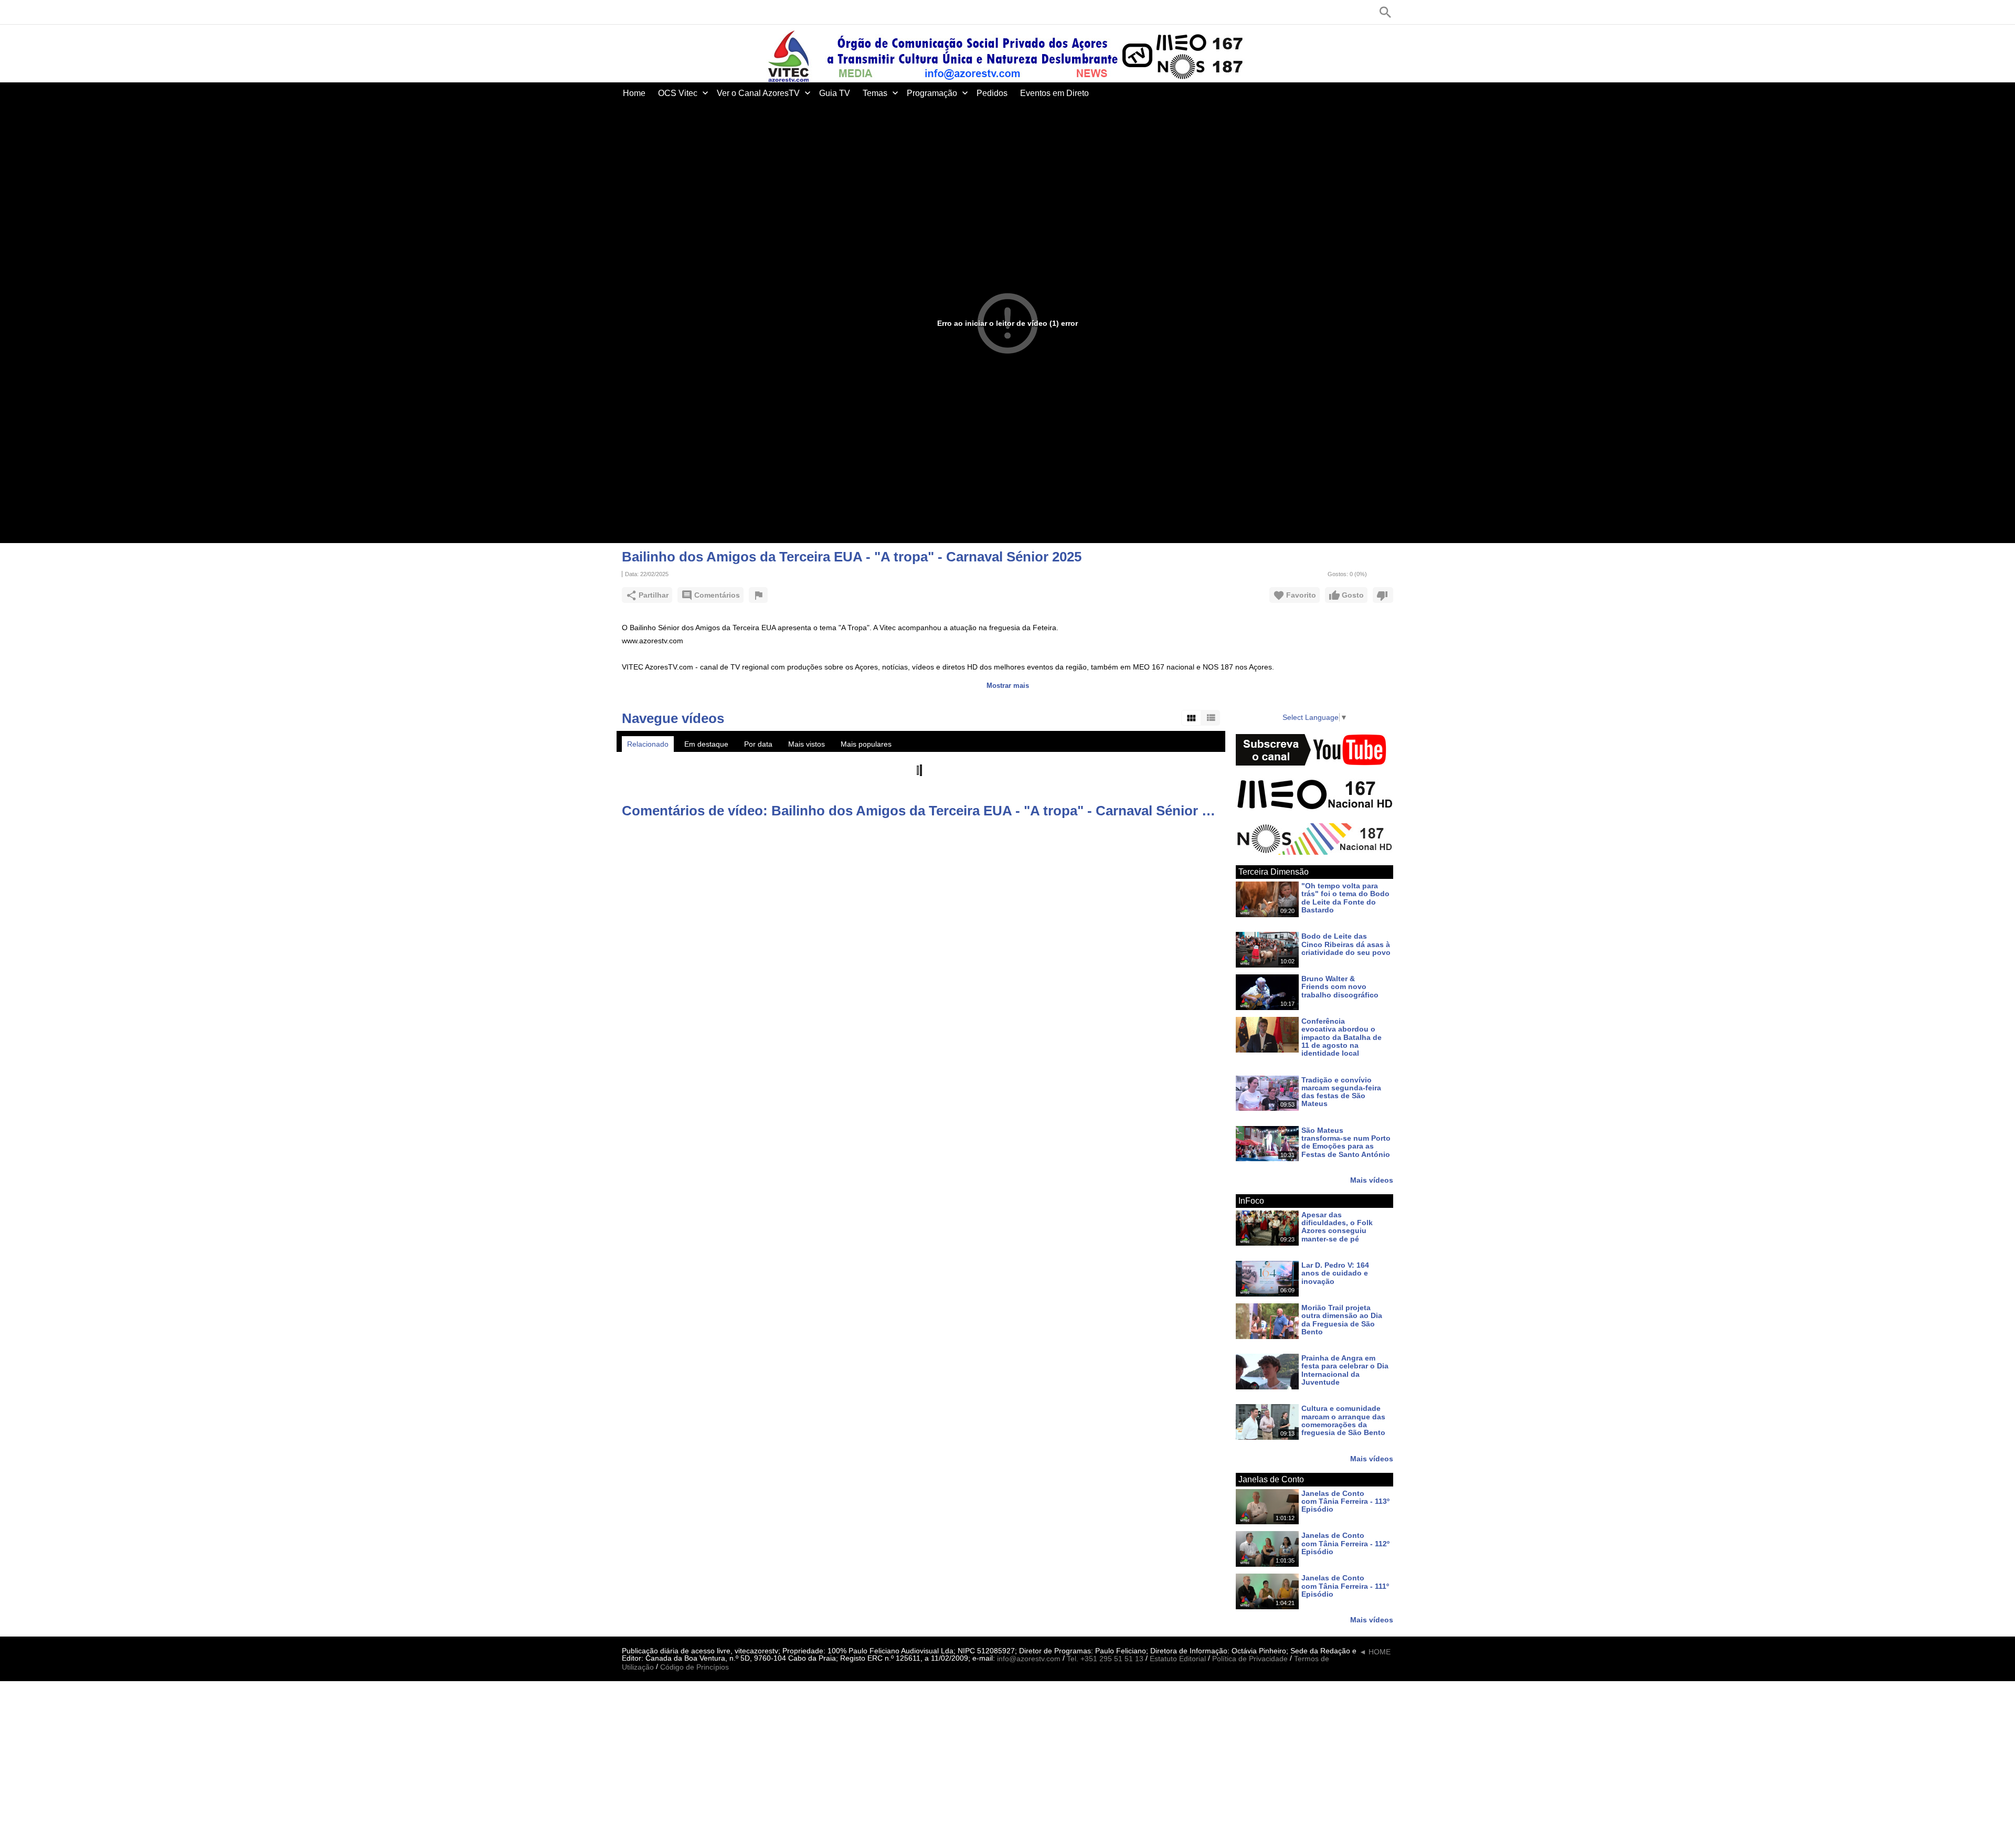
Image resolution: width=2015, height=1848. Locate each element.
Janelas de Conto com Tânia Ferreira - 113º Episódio (1345, 1501)
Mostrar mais (1008, 686)
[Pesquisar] (1385, 12)
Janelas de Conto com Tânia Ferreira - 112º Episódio (1345, 1544)
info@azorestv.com (1029, 1659)
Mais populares (866, 744)
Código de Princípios (694, 1667)
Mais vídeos (1372, 1180)
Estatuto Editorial (1178, 1659)
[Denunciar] (758, 595)
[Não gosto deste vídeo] (1383, 595)
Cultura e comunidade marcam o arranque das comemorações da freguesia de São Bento (1343, 1421)
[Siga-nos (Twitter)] (643, 12)
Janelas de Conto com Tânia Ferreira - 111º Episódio (1345, 1586)
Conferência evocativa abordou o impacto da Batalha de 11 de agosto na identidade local (1341, 1037)
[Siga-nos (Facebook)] (627, 12)
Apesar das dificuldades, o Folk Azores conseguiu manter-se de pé (1337, 1227)
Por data (758, 744)
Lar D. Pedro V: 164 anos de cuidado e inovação (1335, 1273)
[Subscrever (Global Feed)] (690, 12)
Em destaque (706, 744)
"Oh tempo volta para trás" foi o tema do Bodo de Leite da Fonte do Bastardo (1345, 898)
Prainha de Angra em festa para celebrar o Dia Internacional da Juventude (1345, 1370)
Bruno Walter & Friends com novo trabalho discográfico (1340, 987)
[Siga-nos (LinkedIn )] (659, 12)
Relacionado (648, 744)
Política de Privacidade (1250, 1659)
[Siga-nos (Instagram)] (674, 12)
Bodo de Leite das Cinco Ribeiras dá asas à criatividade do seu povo (1346, 945)
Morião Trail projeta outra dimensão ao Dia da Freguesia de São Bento (1342, 1320)
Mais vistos (807, 744)
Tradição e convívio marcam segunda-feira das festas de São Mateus (1341, 1092)
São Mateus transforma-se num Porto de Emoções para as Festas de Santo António (1346, 1142)
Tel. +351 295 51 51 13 (1105, 1659)
